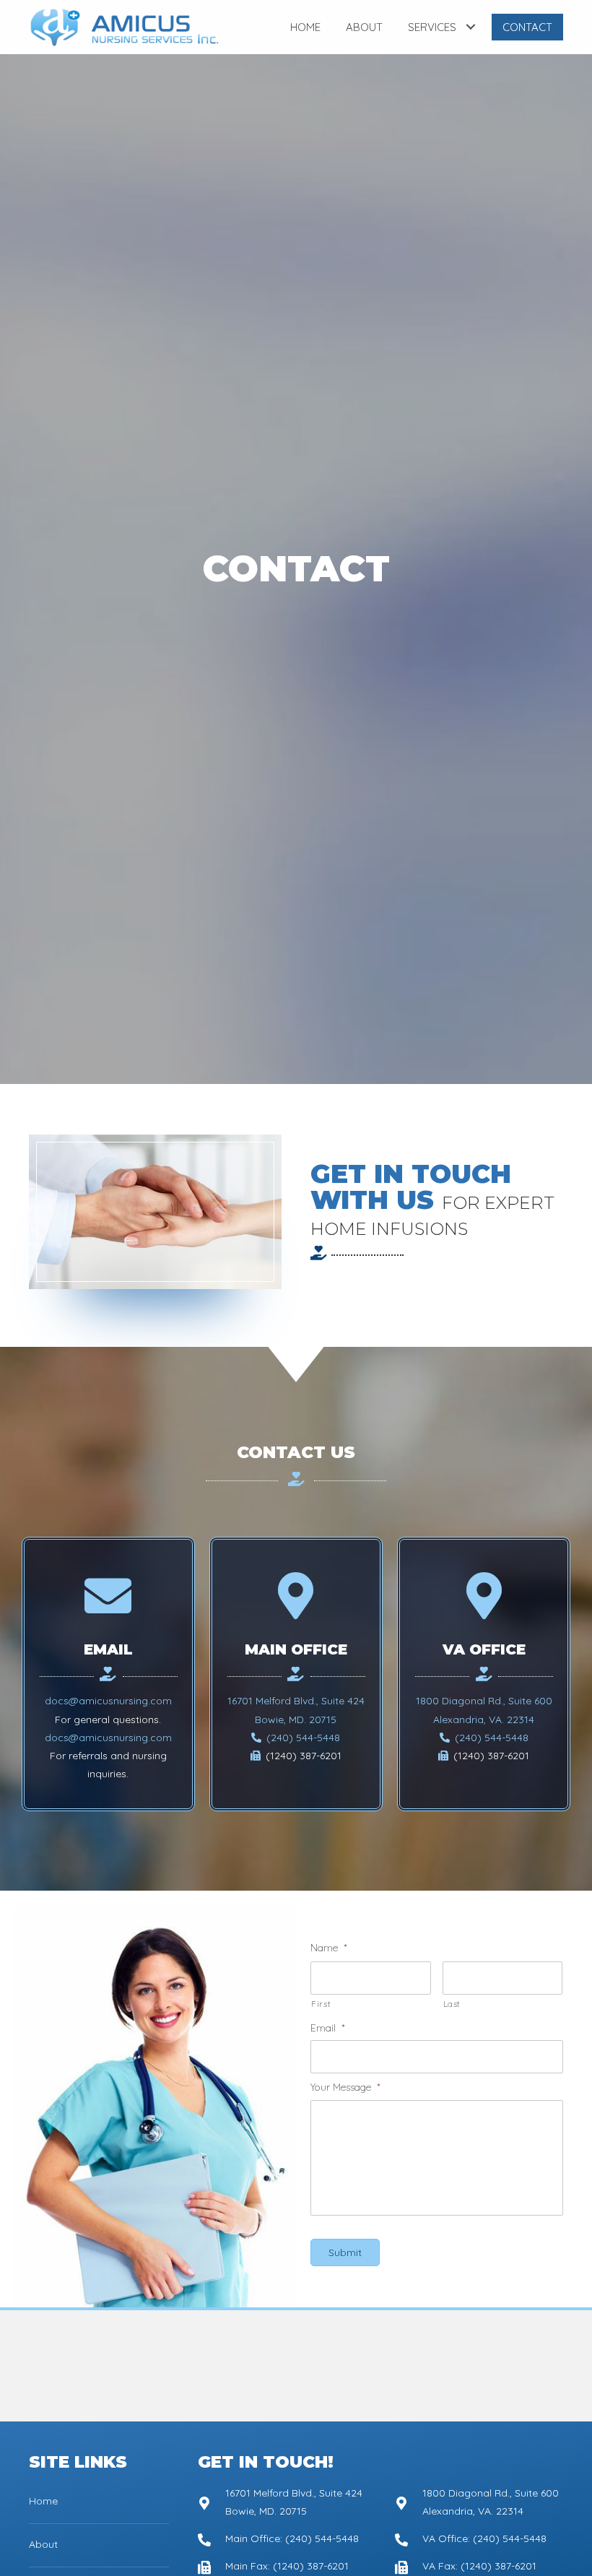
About (43, 2544)
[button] (470, 27)
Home (43, 2501)
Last (452, 2004)
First (321, 2004)
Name (329, 1948)
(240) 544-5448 (302, 1738)
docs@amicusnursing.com (108, 1701)
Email (328, 2028)
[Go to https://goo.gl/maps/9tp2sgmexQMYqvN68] (479, 2502)
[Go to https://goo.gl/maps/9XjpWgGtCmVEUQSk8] (282, 2502)
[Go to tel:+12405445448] (282, 2538)
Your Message (345, 2087)
